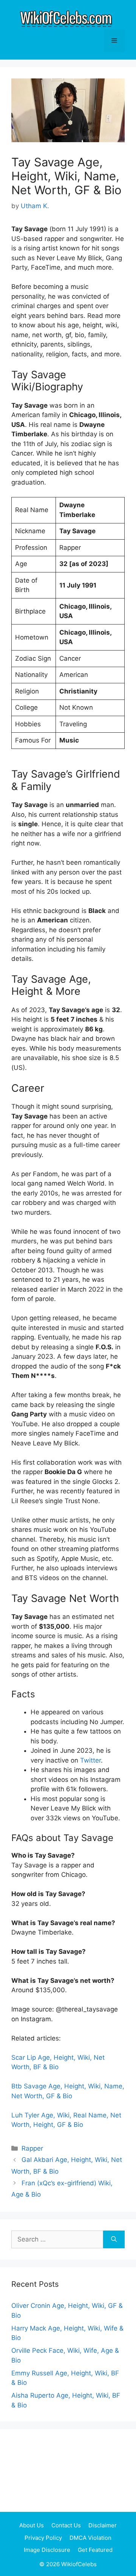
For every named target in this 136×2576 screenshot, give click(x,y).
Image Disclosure (47, 2550)
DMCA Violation (90, 2538)
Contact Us (66, 2525)
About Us (32, 2525)
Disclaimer (103, 2525)
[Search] (114, 2240)
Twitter (90, 1760)
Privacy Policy (43, 2538)
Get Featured (95, 2550)
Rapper (32, 2148)
